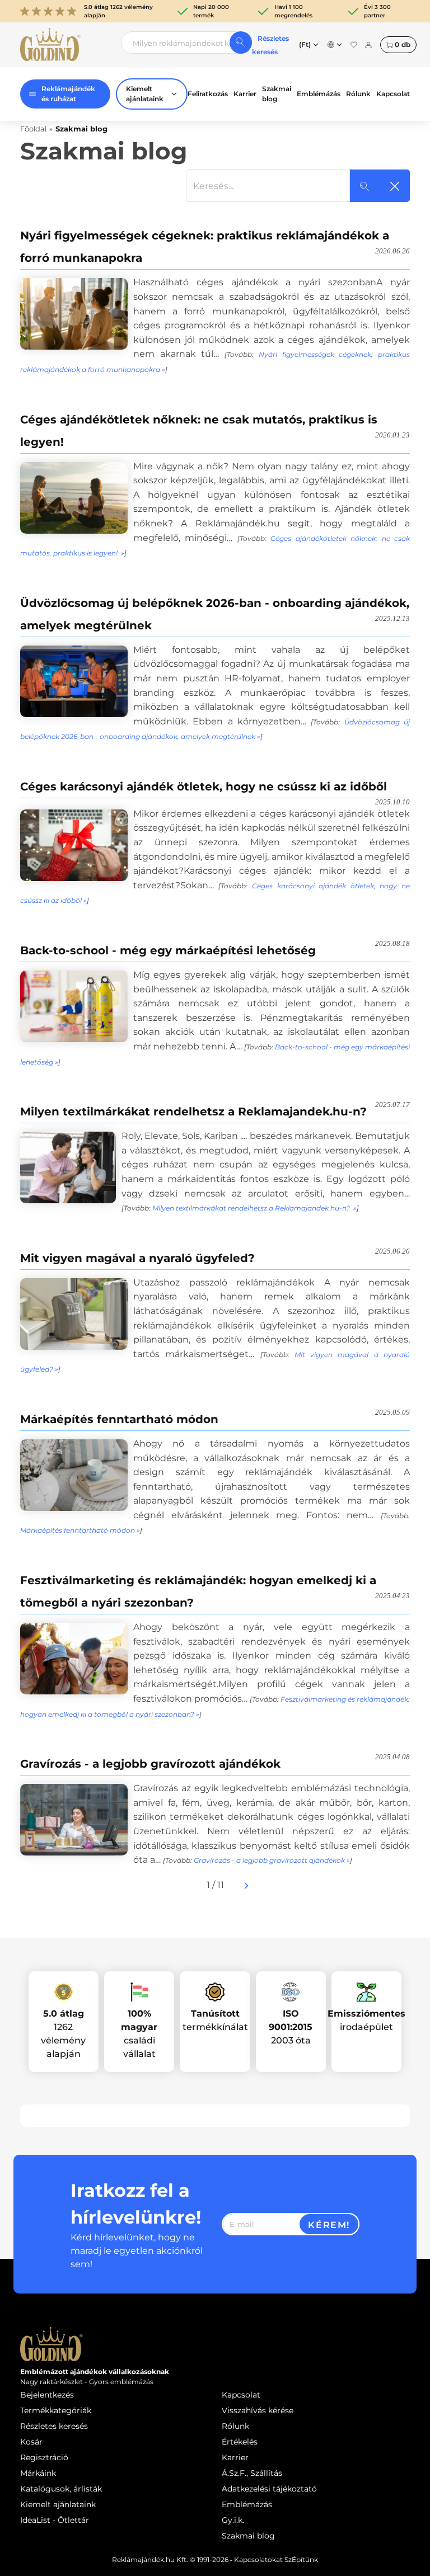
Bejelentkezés (47, 2395)
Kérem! (329, 2225)
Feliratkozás (208, 94)
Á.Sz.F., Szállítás (252, 2473)
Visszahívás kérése (258, 2410)
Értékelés (240, 2442)
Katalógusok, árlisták (61, 2489)
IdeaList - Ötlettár (55, 2520)
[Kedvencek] (354, 45)
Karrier (245, 94)
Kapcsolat (393, 94)
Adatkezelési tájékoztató (269, 2489)
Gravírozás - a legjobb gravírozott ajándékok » (272, 1860)
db (403, 44)
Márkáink (38, 2473)
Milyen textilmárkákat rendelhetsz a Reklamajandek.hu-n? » (254, 1208)
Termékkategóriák (56, 2410)
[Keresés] (241, 43)
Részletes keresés (54, 2426)
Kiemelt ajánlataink (58, 2504)
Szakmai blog (277, 94)
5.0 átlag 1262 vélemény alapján (118, 11)
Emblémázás (319, 94)
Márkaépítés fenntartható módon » (80, 1530)
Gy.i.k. (233, 2520)
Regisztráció (44, 2457)
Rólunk (358, 94)
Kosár (31, 2442)
